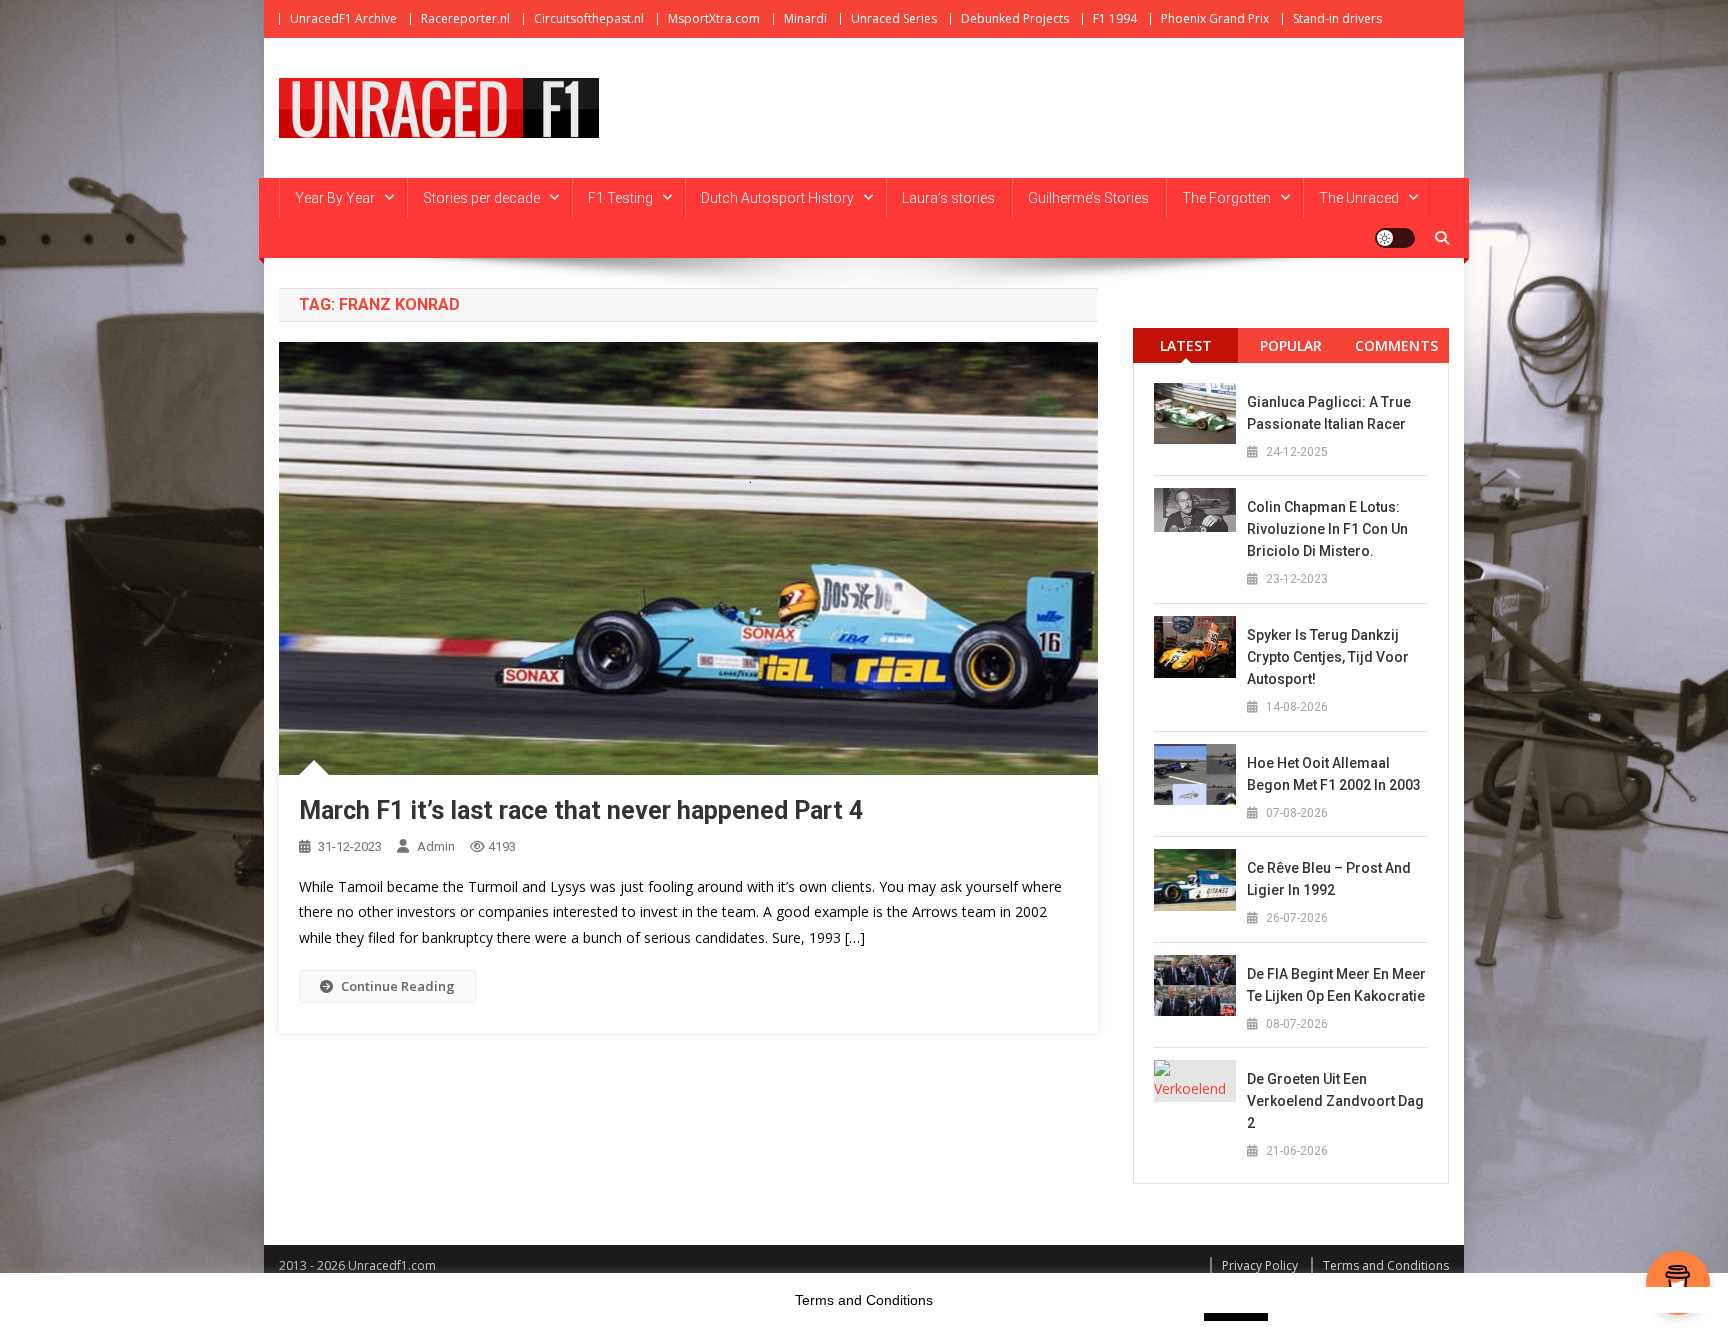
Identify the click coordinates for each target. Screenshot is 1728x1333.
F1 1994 (1115, 18)
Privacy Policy (1260, 1265)
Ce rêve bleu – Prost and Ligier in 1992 (1329, 879)
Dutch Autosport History (777, 198)
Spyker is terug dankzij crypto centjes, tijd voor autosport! (1328, 657)
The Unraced (1359, 198)
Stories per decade (481, 198)
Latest (1186, 345)
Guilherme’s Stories (1088, 198)
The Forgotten (1226, 198)
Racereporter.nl (465, 18)
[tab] (1185, 345)
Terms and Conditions (1386, 1265)
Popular (1291, 345)
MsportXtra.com (714, 18)
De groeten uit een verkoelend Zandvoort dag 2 (1335, 1101)
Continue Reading (398, 986)
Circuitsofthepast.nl (589, 18)
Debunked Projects (1015, 18)
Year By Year (335, 198)
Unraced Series (894, 18)
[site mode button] (1395, 238)
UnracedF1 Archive (343, 18)
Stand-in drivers (1337, 18)
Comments (1396, 345)
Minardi (805, 18)
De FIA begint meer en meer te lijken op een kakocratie (1336, 985)
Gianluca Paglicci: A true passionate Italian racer (1329, 413)
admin (436, 846)
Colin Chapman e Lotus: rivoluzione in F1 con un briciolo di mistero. (1327, 529)
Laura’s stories (948, 198)
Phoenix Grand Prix (1215, 18)
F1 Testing (620, 198)
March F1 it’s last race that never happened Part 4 (581, 810)
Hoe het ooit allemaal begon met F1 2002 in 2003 (1334, 774)
